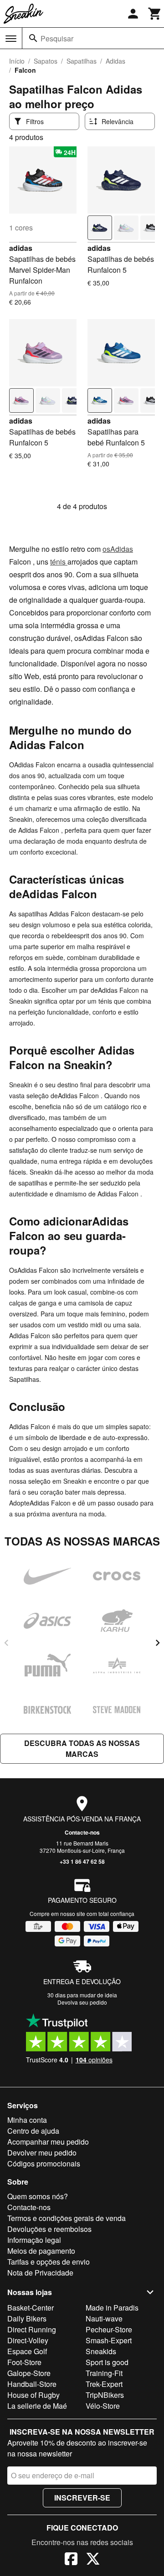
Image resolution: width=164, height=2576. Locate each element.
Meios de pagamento (41, 2251)
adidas (21, 248)
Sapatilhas (82, 61)
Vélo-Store (103, 2406)
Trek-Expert (104, 2384)
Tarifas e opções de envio (49, 2262)
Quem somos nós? (38, 2196)
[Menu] (11, 39)
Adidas (115, 61)
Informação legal (34, 2240)
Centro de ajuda (33, 2131)
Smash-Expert (109, 2340)
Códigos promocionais (44, 2163)
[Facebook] (71, 2560)
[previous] (6, 1643)
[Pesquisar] (33, 38)
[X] (93, 2560)
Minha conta (27, 2120)
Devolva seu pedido (82, 2002)
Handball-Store (32, 2384)
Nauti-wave (104, 2318)
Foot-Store (24, 2362)
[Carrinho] (155, 14)
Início (17, 61)
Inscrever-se (82, 2498)
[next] (158, 1643)
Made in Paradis (112, 2308)
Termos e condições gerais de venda (67, 2218)
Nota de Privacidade (40, 2273)
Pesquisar (57, 38)
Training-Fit (104, 2373)
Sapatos (46, 61)
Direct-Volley (28, 2340)
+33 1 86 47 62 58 (82, 1861)
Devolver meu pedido (42, 2153)
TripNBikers (105, 2395)
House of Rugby (33, 2395)
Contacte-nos (82, 1832)
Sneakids (101, 2351)
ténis (59, 562)
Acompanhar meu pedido (48, 2142)
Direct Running (32, 2329)
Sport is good (107, 2362)
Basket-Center (31, 2308)
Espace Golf (27, 2351)
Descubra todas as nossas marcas (82, 1748)
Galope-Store (29, 2373)
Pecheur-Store (109, 2329)
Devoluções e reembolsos (49, 2229)
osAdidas (118, 549)
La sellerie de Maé (37, 2406)
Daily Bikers (27, 2318)
